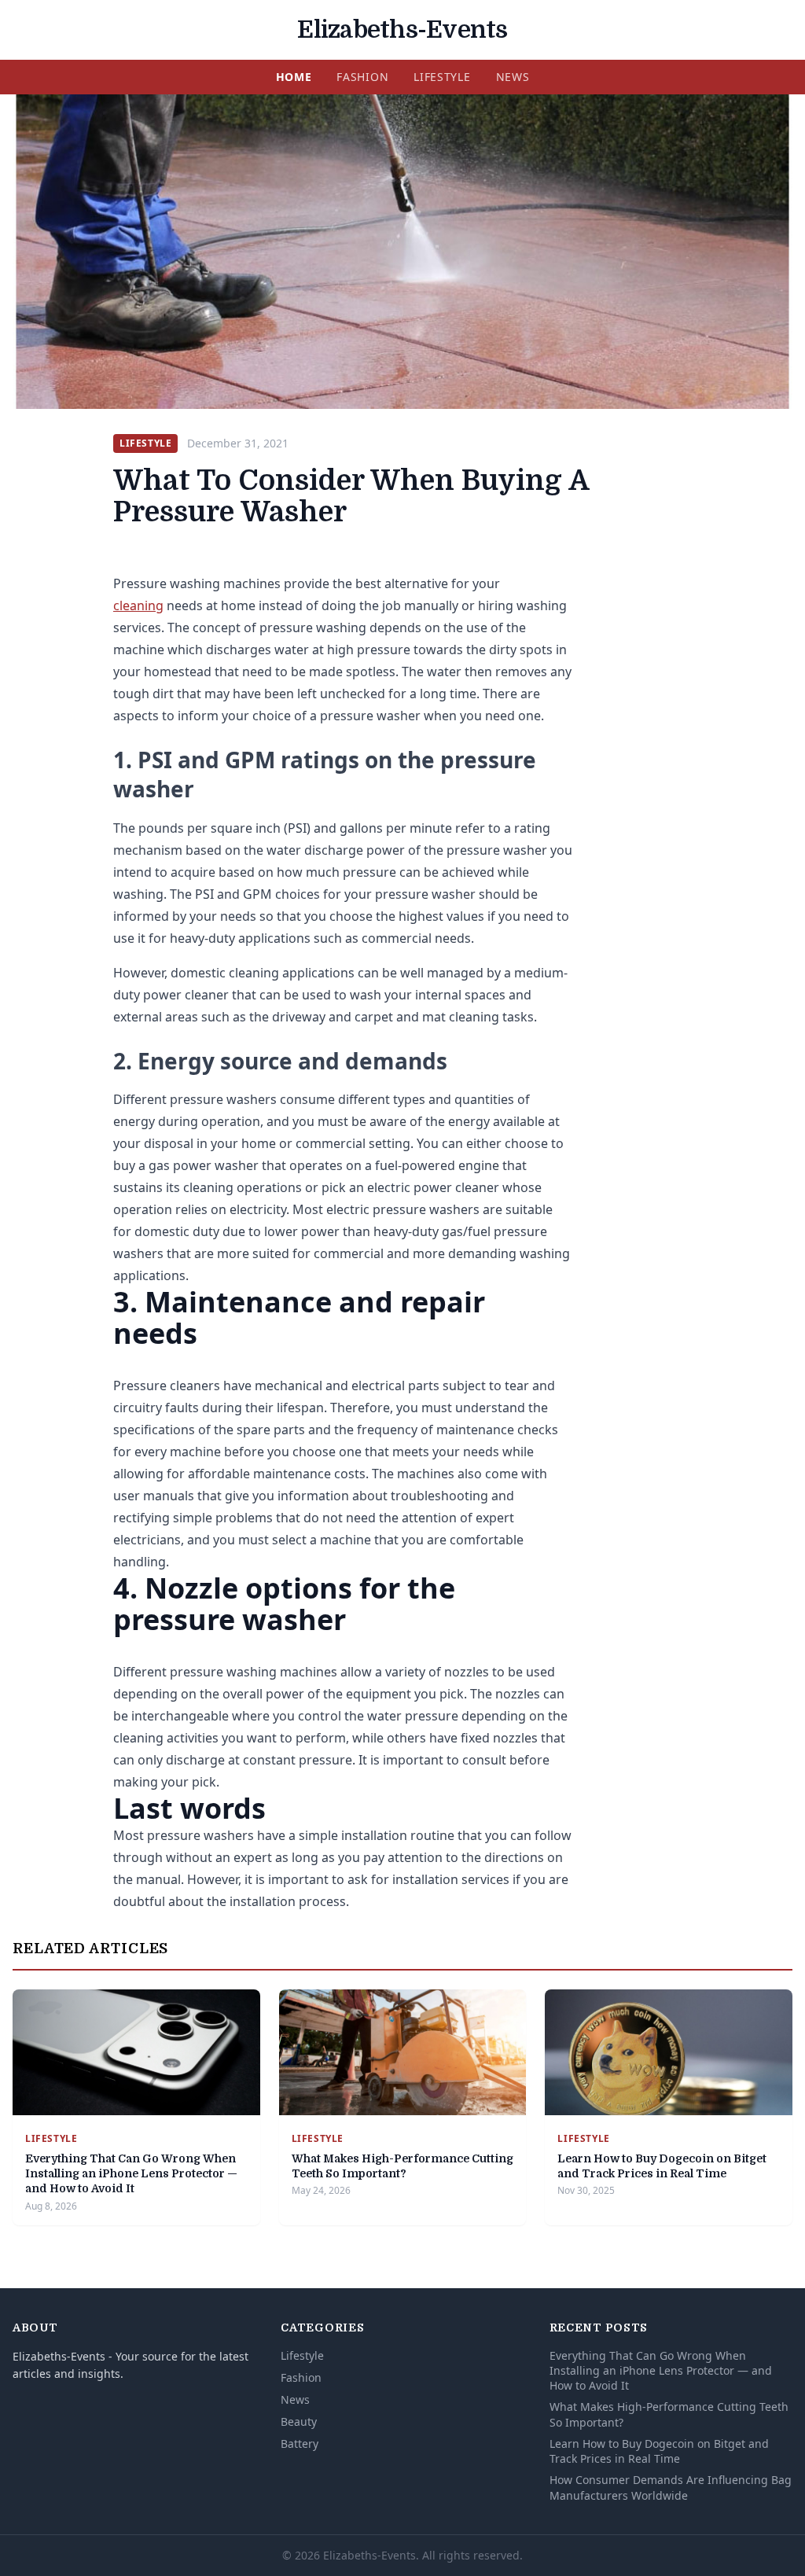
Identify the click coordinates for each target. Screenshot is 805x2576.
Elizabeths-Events (402, 30)
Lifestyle (442, 77)
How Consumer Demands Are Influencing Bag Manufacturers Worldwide (671, 2487)
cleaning (138, 605)
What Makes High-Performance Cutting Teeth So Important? (669, 2414)
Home (294, 77)
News (513, 77)
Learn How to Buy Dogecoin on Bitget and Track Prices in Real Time (659, 2451)
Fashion (362, 77)
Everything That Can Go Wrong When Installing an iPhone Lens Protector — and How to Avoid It (131, 2174)
